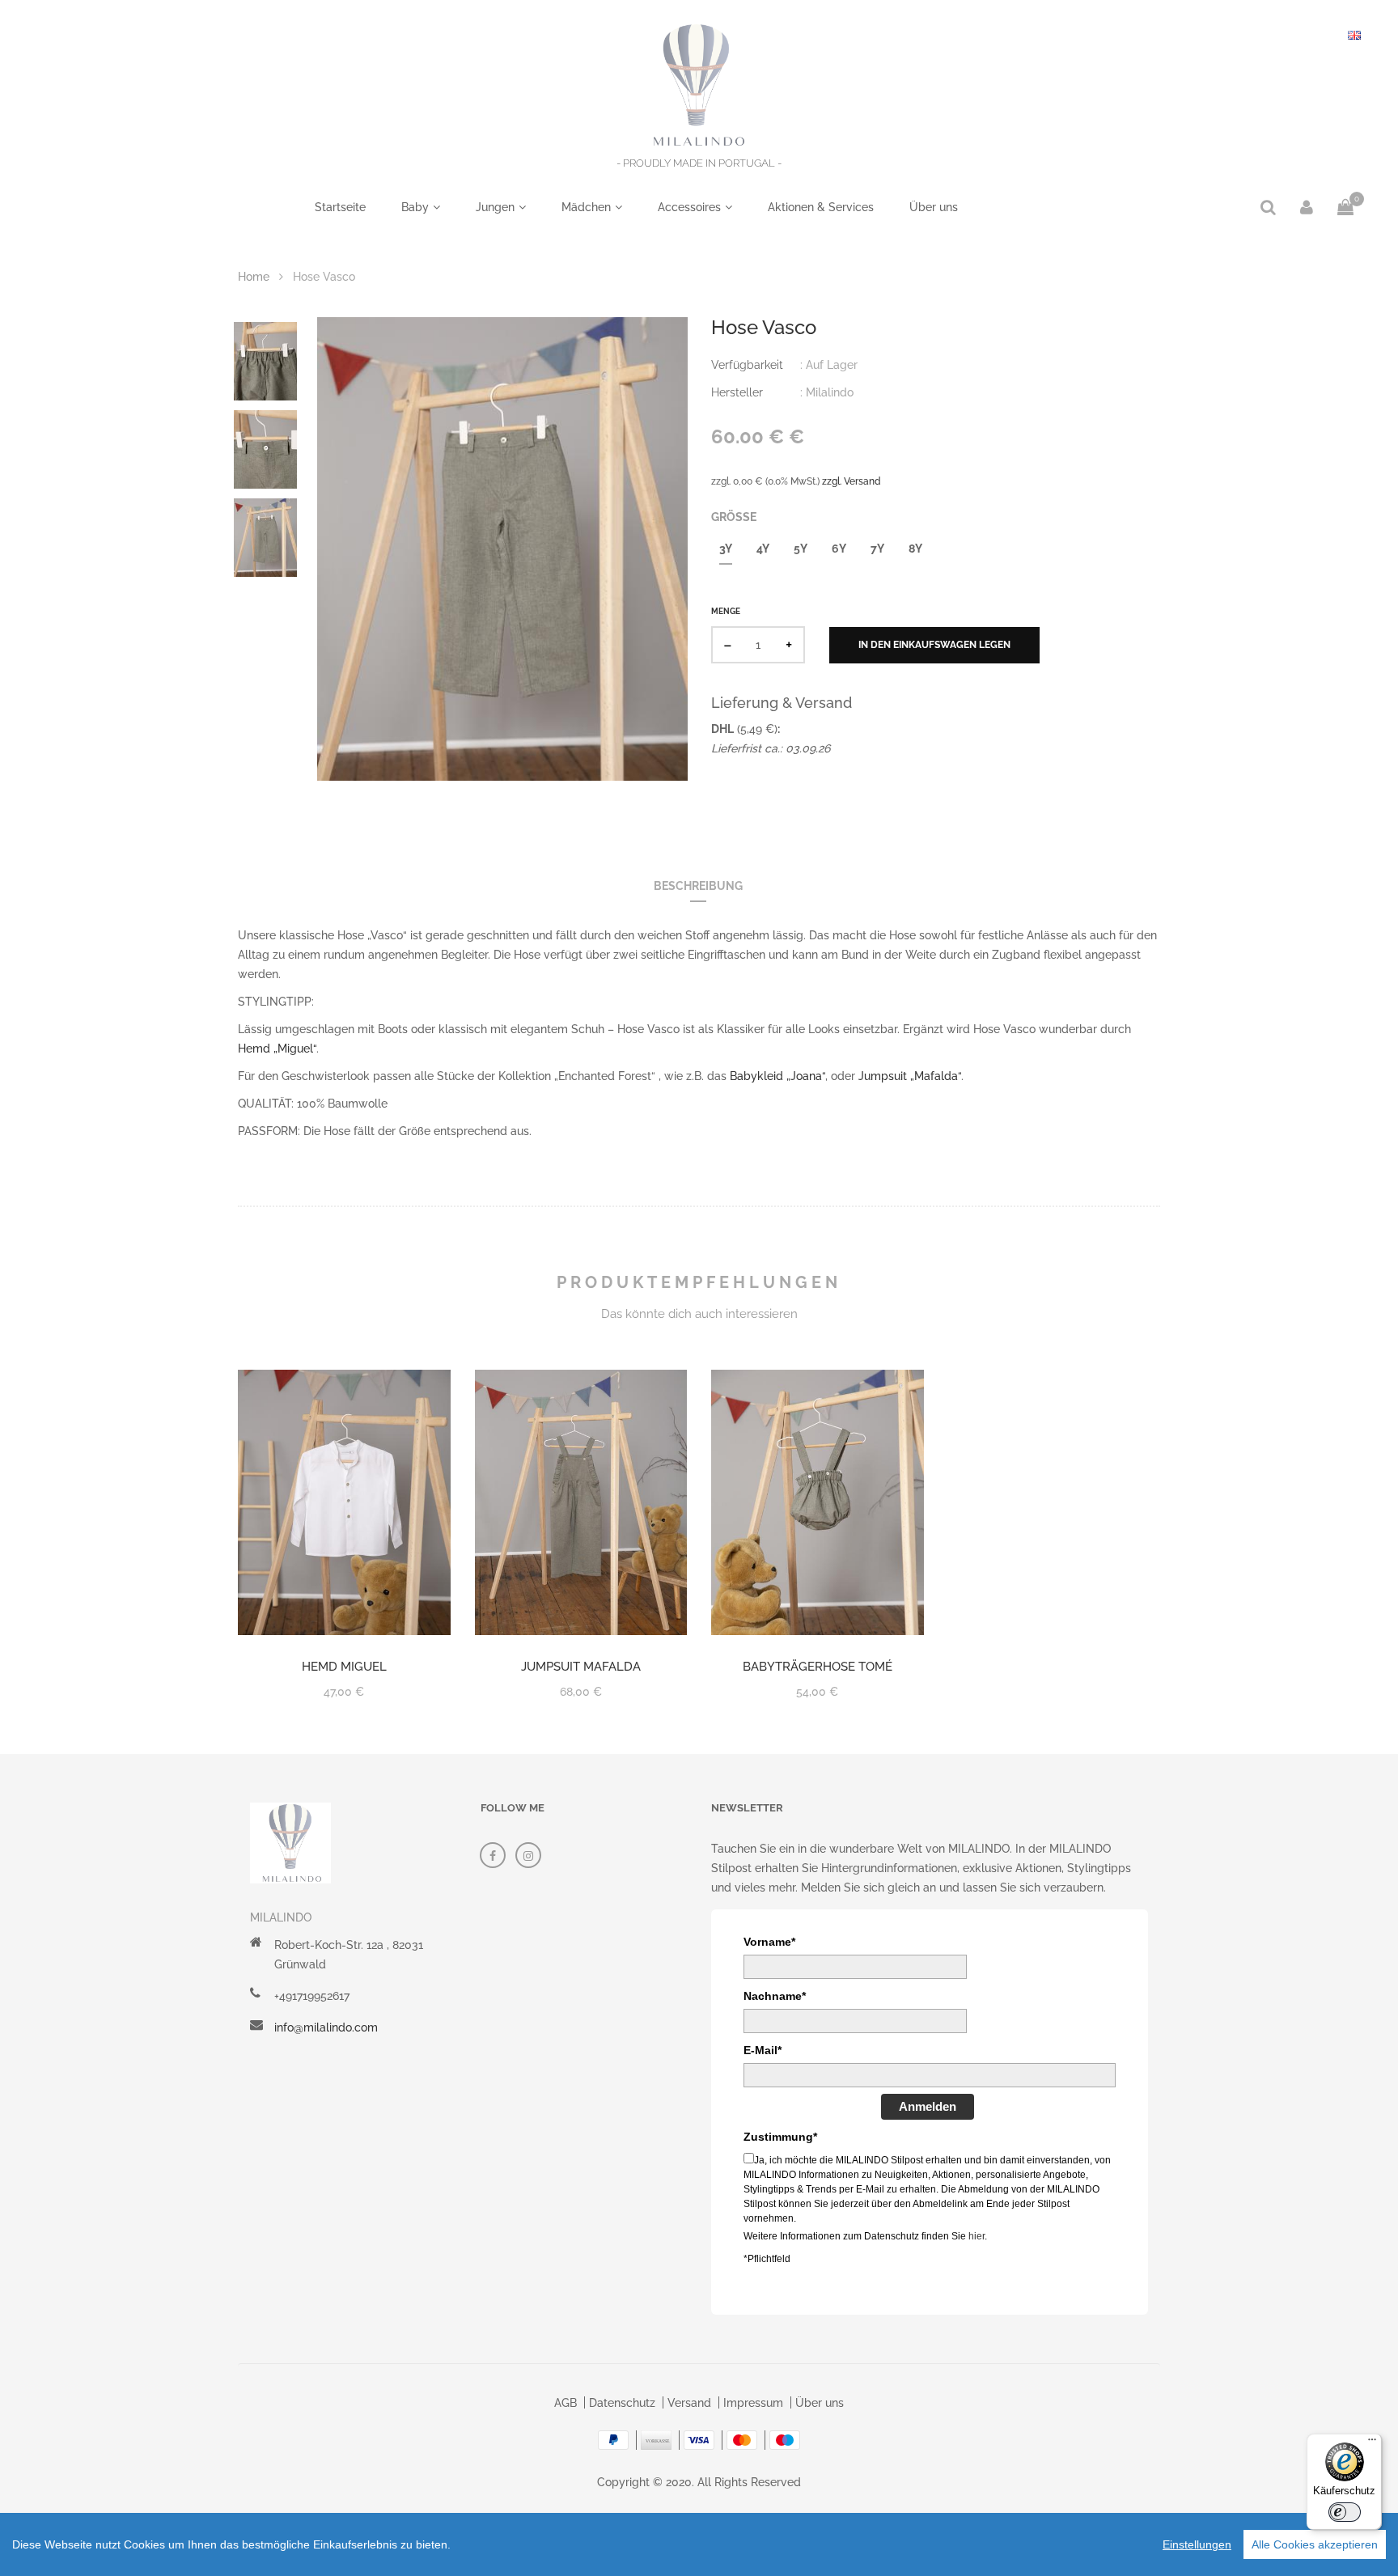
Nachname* (775, 1996)
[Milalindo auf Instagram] (528, 1855)
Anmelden (928, 2106)
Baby (415, 207)
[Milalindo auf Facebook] (493, 1855)
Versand (689, 2403)
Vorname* (769, 1942)
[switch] (1345, 2512)
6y (839, 549)
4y (763, 549)
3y (726, 549)
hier (976, 2236)
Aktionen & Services (821, 207)
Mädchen (586, 207)
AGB (566, 2403)
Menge (726, 611)
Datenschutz (622, 2403)
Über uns (934, 207)
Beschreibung (698, 886)
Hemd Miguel (344, 1667)
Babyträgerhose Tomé (818, 1667)
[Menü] (1372, 2443)
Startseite (340, 207)
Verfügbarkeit (747, 365)
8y (915, 549)
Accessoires (689, 207)
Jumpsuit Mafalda (581, 1667)
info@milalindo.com (326, 2027)
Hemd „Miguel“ (277, 1049)
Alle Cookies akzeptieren (1315, 2544)
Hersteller (737, 392)
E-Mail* (763, 2050)
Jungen (495, 207)
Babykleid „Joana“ (776, 1076)
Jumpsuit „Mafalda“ (910, 1076)
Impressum (753, 2403)
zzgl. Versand (852, 481)
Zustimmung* (780, 2137)
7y (877, 549)
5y (801, 549)
